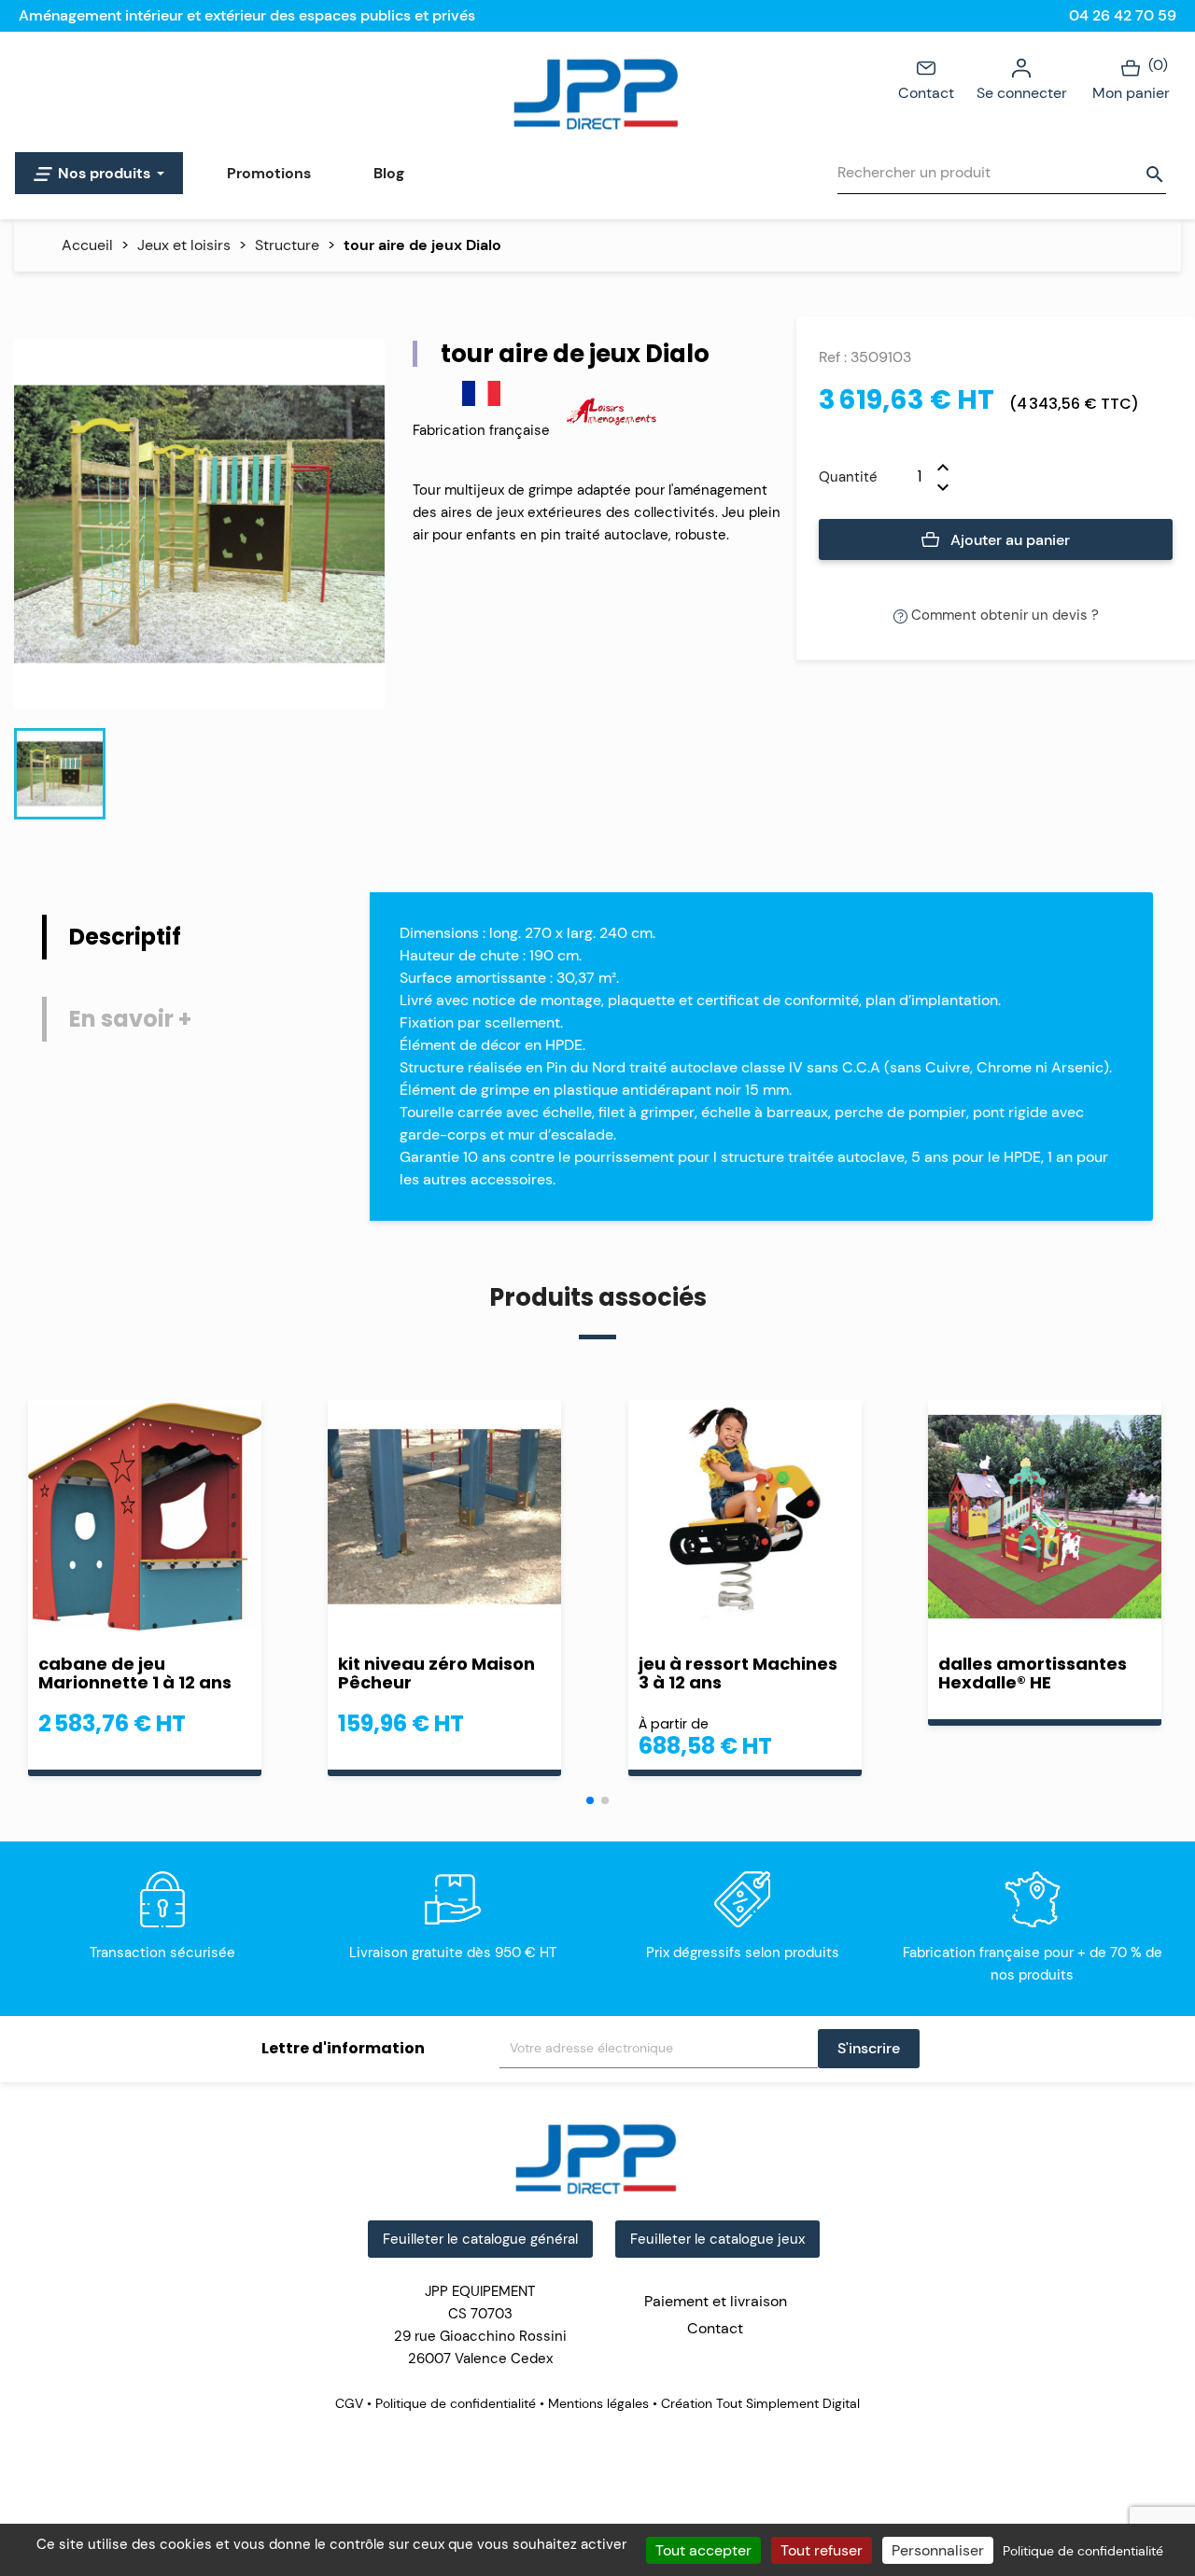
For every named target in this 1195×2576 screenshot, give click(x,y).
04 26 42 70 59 (1123, 15)
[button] (590, 1800)
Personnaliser (938, 2550)
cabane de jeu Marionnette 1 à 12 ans (135, 1673)
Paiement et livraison (716, 2301)
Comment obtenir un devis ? (1003, 615)
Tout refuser (822, 2550)
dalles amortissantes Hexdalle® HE (1033, 1673)
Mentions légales (598, 2403)
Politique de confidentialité (456, 2403)
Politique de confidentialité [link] (1083, 2551)
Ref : (833, 357)
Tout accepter (703, 2550)
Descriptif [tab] (125, 937)
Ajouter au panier (1008, 540)
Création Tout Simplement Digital (759, 2403)
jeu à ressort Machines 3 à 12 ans (738, 1673)
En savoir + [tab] (130, 1019)
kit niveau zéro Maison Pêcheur (436, 1673)
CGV (351, 2403)
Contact (926, 93)
